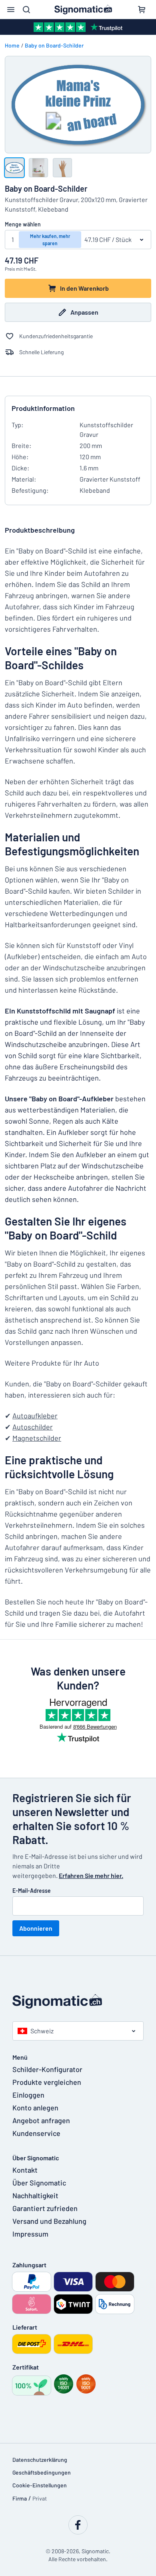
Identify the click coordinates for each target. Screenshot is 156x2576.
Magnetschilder (37, 1438)
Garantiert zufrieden (45, 2208)
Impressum (30, 2234)
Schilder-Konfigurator (47, 2069)
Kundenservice (36, 2133)
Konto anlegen (35, 2108)
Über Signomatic (39, 2183)
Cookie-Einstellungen (40, 2485)
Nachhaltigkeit (35, 2195)
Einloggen (28, 2095)
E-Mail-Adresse (32, 1891)
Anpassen (84, 312)
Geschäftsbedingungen (42, 2472)
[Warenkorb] (142, 10)
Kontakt (25, 2170)
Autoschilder (33, 1427)
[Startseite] (78, 2001)
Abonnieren (36, 1928)
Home (12, 45)
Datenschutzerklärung (40, 2460)
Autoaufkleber (35, 1416)
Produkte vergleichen (47, 2082)
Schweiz (42, 2031)
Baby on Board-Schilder (54, 45)
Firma (20, 2498)
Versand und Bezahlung (49, 2221)
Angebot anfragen (41, 2120)
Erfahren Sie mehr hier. (91, 1875)
